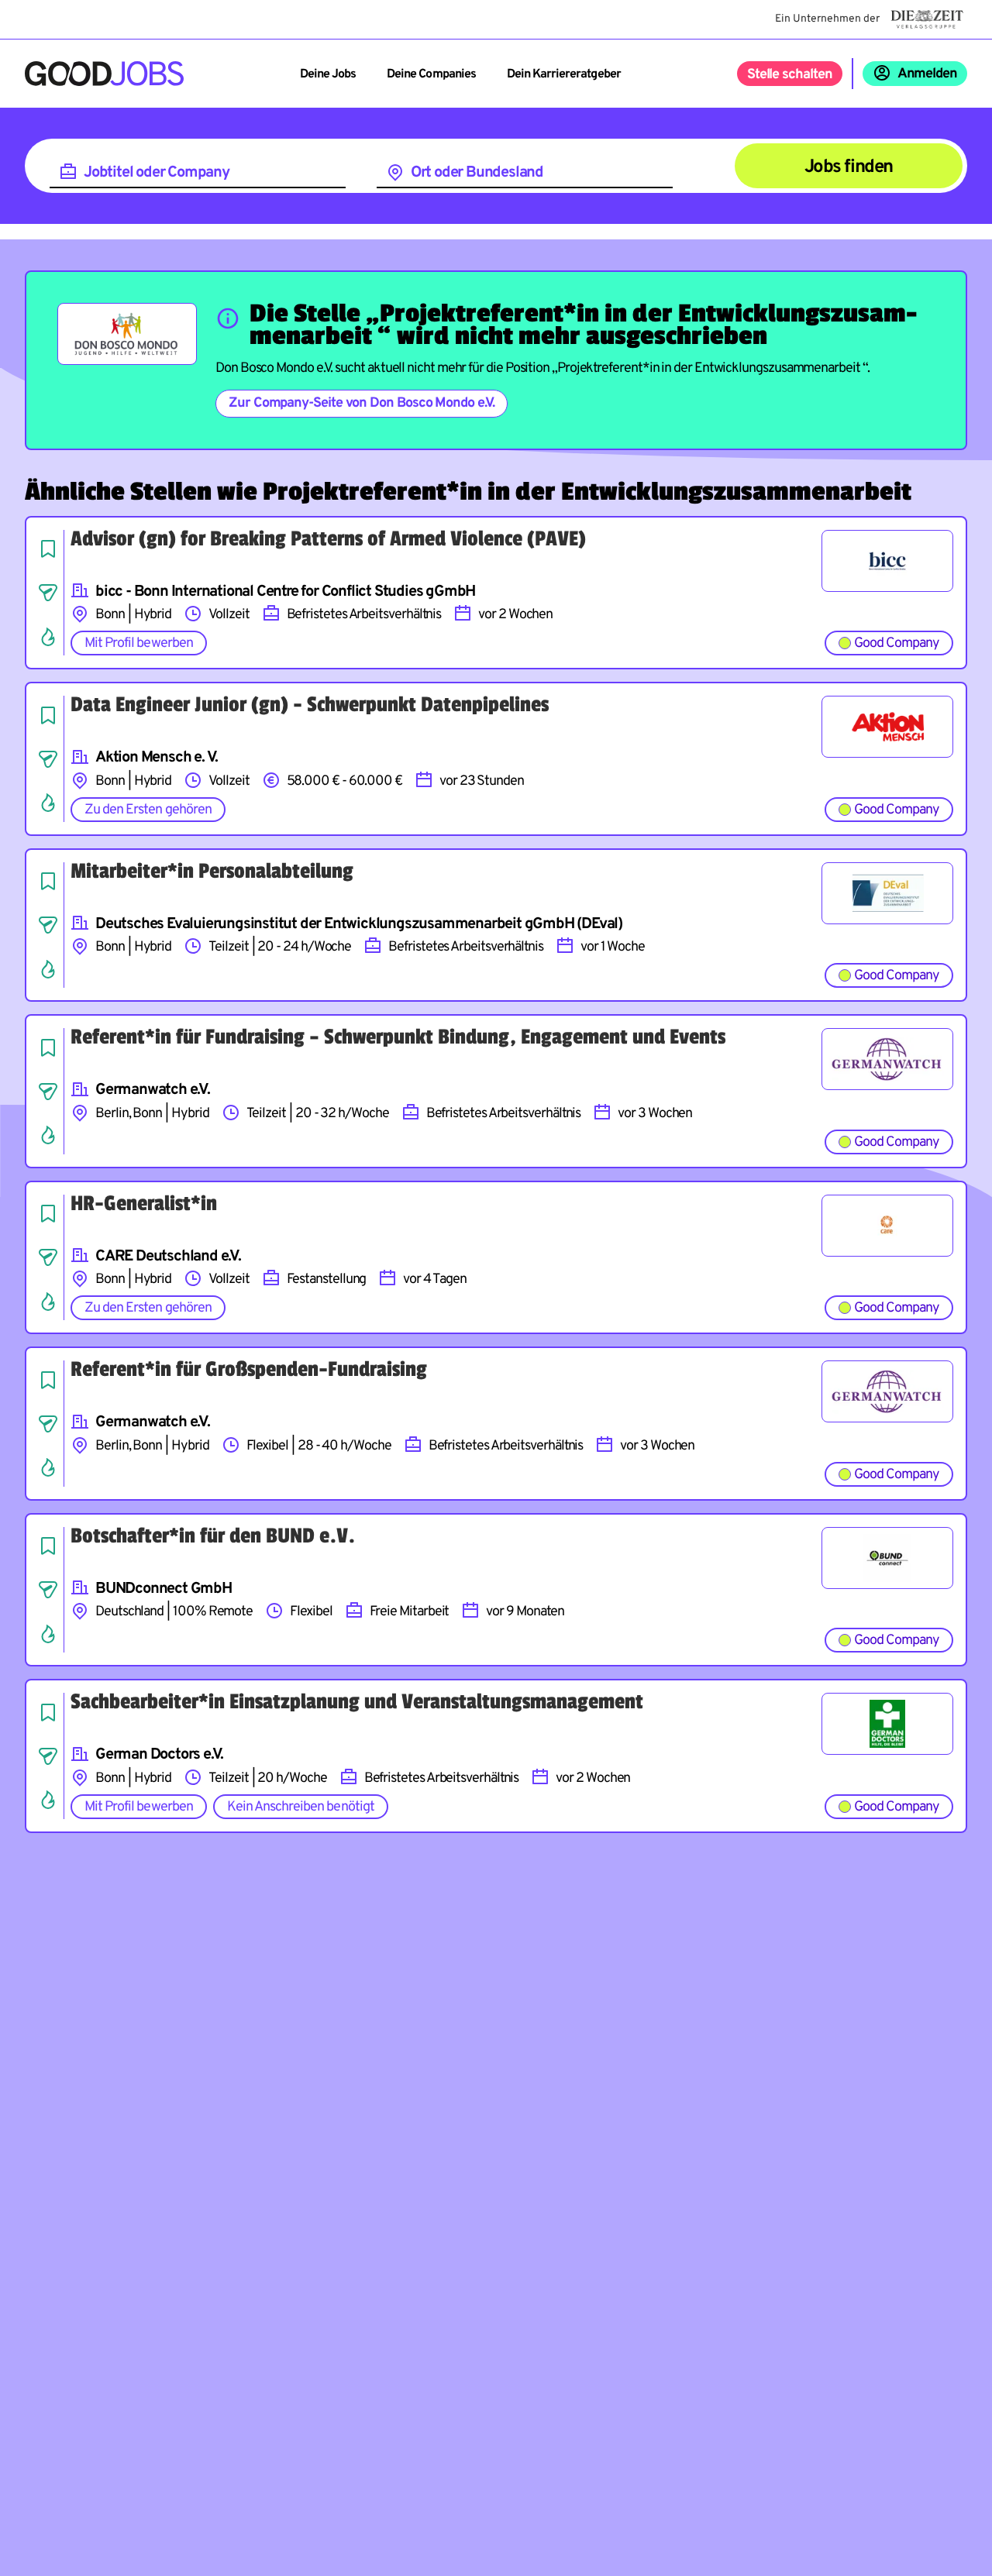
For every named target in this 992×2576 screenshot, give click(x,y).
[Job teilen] (48, 593)
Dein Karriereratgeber (564, 74)
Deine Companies (431, 74)
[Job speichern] (48, 549)
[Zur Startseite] (104, 74)
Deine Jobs (328, 74)
